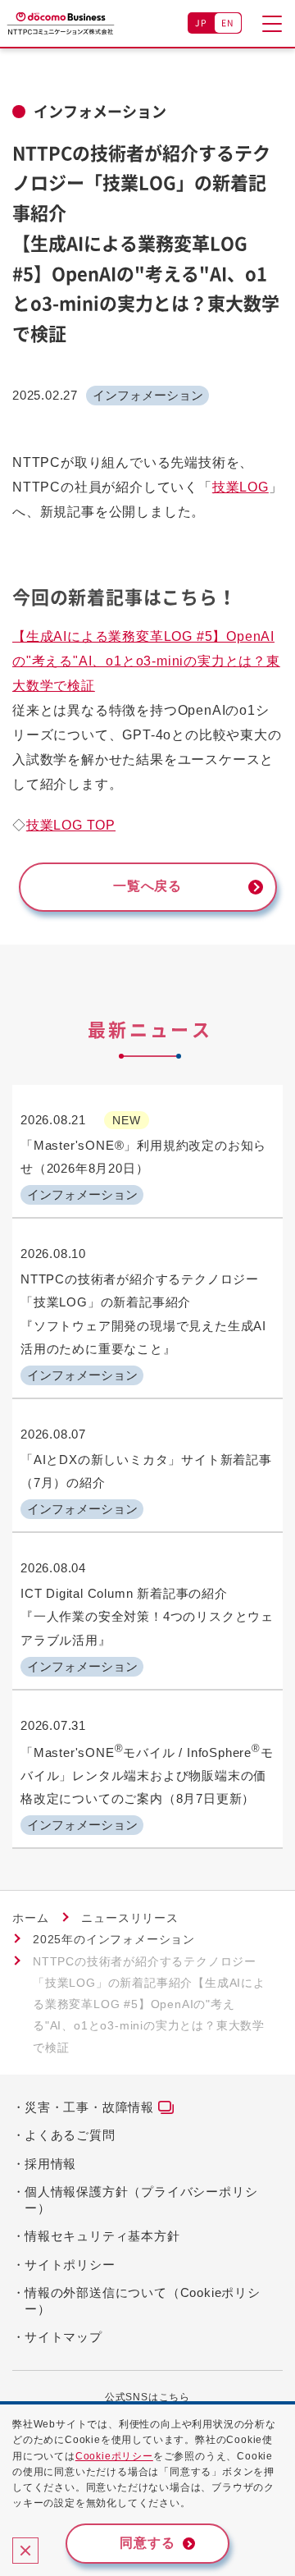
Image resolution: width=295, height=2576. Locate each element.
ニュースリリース (129, 1918)
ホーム (30, 1918)
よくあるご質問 (70, 2135)
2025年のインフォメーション (114, 1939)
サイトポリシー (70, 2265)
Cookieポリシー (114, 2456)
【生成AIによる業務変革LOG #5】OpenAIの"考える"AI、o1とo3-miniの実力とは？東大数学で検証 (146, 661)
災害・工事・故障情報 (89, 2107)
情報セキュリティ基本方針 (102, 2236)
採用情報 (50, 2164)
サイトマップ (64, 2337)
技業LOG (241, 487)
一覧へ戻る (147, 886)
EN (228, 23)
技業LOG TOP (71, 825)
